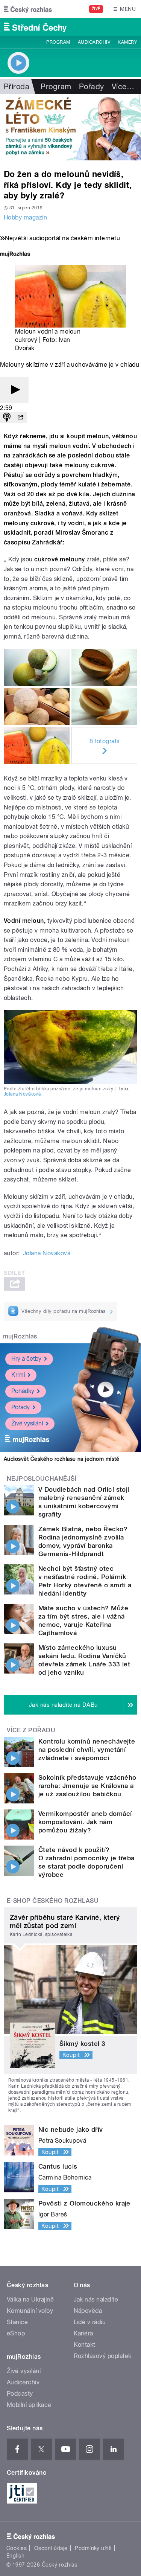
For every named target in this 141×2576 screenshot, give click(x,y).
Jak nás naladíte (96, 2299)
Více (123, 87)
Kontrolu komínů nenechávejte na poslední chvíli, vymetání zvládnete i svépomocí (87, 1750)
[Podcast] (7, 418)
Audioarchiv (94, 42)
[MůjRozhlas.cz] (15, 255)
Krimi (18, 1375)
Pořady (92, 87)
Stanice (17, 2322)
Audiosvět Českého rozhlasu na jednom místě (61, 1459)
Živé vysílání (27, 1423)
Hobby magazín (25, 217)
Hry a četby (26, 1359)
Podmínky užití (93, 2548)
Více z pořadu (31, 1730)
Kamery (127, 42)
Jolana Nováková (22, 1094)
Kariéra (83, 2333)
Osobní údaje (51, 2548)
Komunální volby (30, 2311)
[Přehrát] (14, 390)
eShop (16, 2333)
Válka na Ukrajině (30, 2299)
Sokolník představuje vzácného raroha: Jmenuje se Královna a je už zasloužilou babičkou (87, 1786)
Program (58, 42)
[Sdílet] (20, 418)
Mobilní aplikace (29, 2405)
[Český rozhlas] (28, 9)
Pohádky (23, 1391)
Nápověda (88, 2311)
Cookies (17, 2548)
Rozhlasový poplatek (103, 2356)
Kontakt (85, 2345)
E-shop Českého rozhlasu (53, 1901)
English (15, 2556)
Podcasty (20, 2394)
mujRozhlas (20, 1336)
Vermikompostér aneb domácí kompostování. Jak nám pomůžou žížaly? (85, 1822)
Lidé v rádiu (90, 2322)
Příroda (17, 87)
